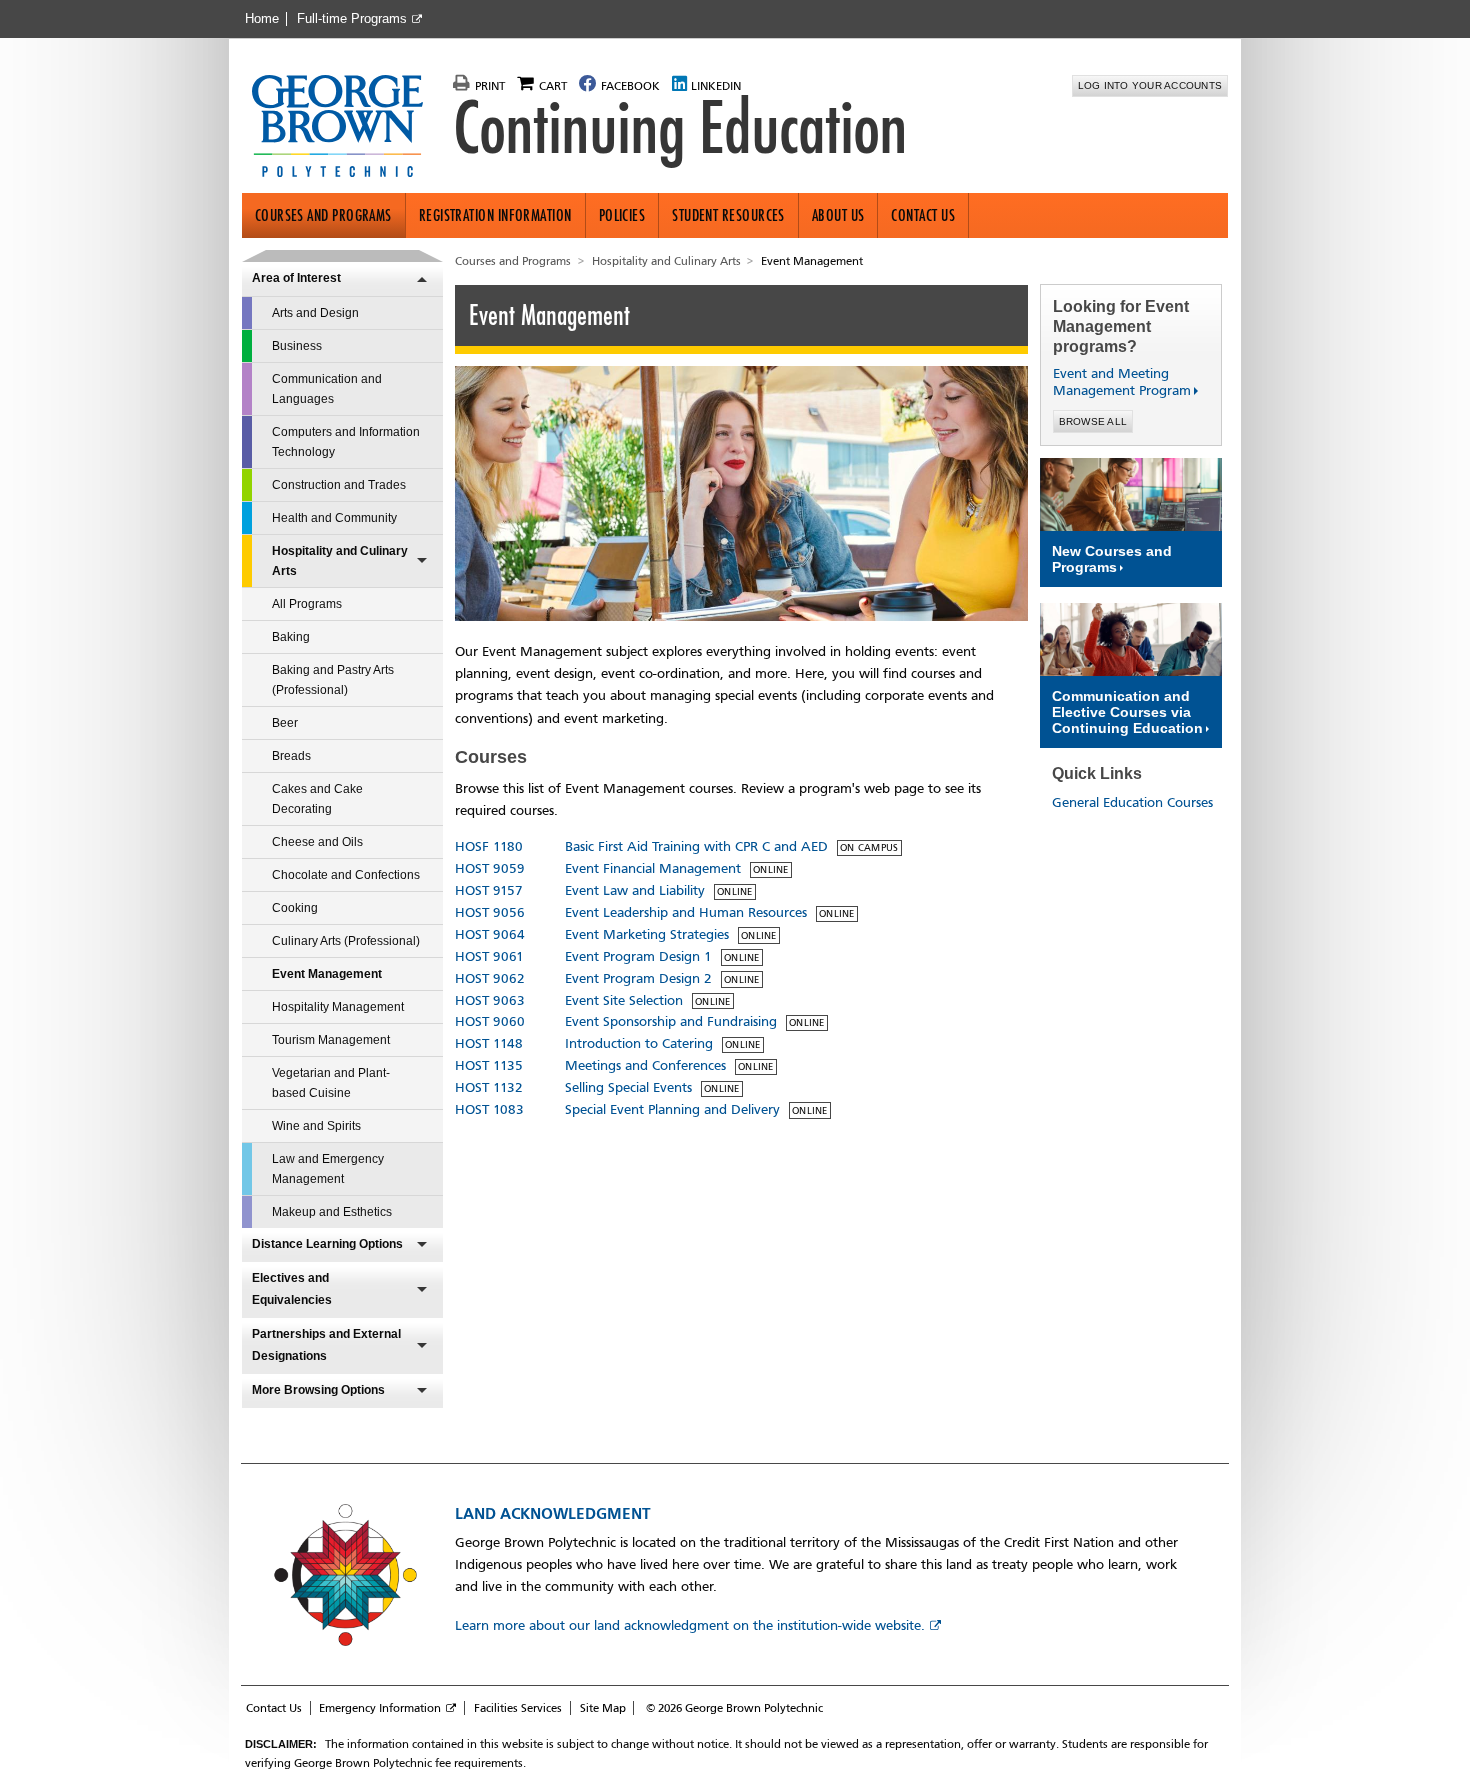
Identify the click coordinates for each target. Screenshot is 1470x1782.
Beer (285, 723)
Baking (291, 637)
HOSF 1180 (489, 846)
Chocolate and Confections (346, 875)
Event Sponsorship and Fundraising (671, 1021)
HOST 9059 (490, 868)
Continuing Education (680, 128)
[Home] (345, 128)
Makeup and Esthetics (332, 1212)
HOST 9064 (490, 934)
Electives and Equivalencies (292, 1289)
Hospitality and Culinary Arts (340, 561)
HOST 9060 (490, 1021)
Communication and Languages (327, 389)
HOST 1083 (489, 1109)
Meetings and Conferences (645, 1065)
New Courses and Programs (1112, 559)
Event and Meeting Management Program (1114, 382)
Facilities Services (518, 1708)
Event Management (327, 974)
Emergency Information (380, 1708)
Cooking (295, 908)
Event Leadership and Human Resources (686, 912)
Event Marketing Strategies (647, 934)
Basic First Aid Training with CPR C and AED (696, 846)
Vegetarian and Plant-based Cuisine (331, 1083)
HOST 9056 (490, 912)
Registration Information (495, 215)
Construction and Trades (339, 485)
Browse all (1093, 421)
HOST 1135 (489, 1065)
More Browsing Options (318, 1390)
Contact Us (923, 215)
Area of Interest (296, 278)
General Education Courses (1132, 802)
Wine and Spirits (316, 1126)
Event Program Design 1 (638, 956)
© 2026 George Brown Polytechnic (734, 1708)
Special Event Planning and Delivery (672, 1109)
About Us (838, 215)
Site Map (603, 1708)
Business (297, 346)
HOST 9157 (489, 890)
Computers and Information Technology (346, 442)
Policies (622, 215)
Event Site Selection (624, 1000)
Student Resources (728, 215)
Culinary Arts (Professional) (346, 941)
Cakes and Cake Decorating (317, 799)
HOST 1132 (489, 1087)
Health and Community (334, 518)
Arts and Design (315, 313)
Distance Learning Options (327, 1244)
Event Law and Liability (635, 890)
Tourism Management (331, 1040)
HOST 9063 (490, 1000)
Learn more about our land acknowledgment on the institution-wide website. (690, 1625)
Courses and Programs (323, 215)
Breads (291, 756)
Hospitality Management (338, 1007)
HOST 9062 (490, 978)
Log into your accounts (1150, 85)
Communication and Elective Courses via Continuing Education (1127, 712)
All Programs (307, 604)
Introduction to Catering (639, 1043)
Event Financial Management (653, 868)
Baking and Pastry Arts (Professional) (333, 680)
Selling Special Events (628, 1087)
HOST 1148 (489, 1043)
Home (262, 19)
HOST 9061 (489, 956)
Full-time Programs (352, 19)
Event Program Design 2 (638, 978)
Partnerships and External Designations (326, 1345)
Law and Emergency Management (328, 1169)
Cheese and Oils (317, 842)
